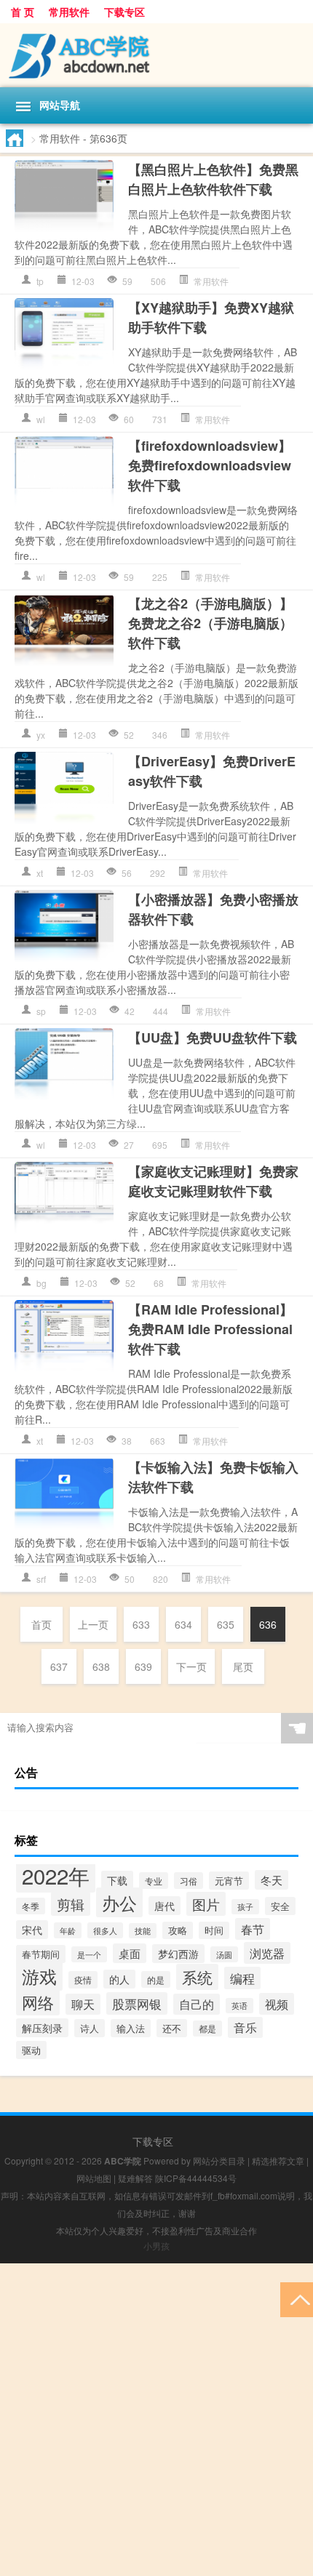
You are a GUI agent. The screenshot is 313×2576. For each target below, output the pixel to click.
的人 (119, 1979)
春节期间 (41, 1954)
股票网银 (137, 2003)
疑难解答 (135, 2178)
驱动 (31, 2050)
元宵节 (229, 1881)
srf (41, 1579)
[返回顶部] (297, 2299)
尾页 (243, 1666)
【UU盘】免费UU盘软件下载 (213, 1038)
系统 (197, 1977)
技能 (143, 1931)
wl (41, 419)
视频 (277, 2004)
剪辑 (71, 1904)
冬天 (272, 1880)
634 (183, 1624)
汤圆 (224, 1954)
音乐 (245, 2027)
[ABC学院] (156, 55)
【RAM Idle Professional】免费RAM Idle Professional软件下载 (210, 1329)
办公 (119, 1902)
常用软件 (69, 12)
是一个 (89, 1954)
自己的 (197, 2004)
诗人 (90, 2028)
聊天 (83, 2004)
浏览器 (267, 1953)
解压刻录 (42, 2028)
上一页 (93, 1624)
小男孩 (156, 2246)
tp (40, 281)
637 (59, 1666)
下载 (117, 1880)
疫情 (83, 1980)
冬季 (31, 1906)
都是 (207, 2029)
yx (41, 735)
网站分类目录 (219, 2160)
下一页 (191, 1666)
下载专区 (124, 12)
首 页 (23, 12)
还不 (172, 2028)
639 (143, 1666)
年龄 (68, 1930)
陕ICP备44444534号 (196, 2178)
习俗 (189, 1881)
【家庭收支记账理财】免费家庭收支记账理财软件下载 (213, 1181)
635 (226, 1624)
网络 (38, 2002)
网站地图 (94, 2178)
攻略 (178, 1930)
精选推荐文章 (278, 2160)
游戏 (39, 1976)
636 (268, 1624)
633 (141, 1624)
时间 (214, 1930)
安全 (280, 1906)
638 (101, 1666)
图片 (206, 1904)
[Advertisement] (156, 2420)
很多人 (105, 1930)
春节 (253, 1929)
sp (41, 1011)
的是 (156, 1979)
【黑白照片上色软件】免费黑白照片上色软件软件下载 (213, 179)
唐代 (165, 1906)
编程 (242, 1978)
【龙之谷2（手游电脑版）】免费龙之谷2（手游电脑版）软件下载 (210, 623)
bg (41, 1283)
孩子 (245, 1907)
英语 (239, 2006)
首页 (41, 1624)
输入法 (131, 2028)
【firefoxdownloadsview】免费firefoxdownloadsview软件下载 (210, 465)
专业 (154, 1881)
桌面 (130, 1953)
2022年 (56, 1875)
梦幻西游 (178, 1954)
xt (40, 873)
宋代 (32, 1930)
